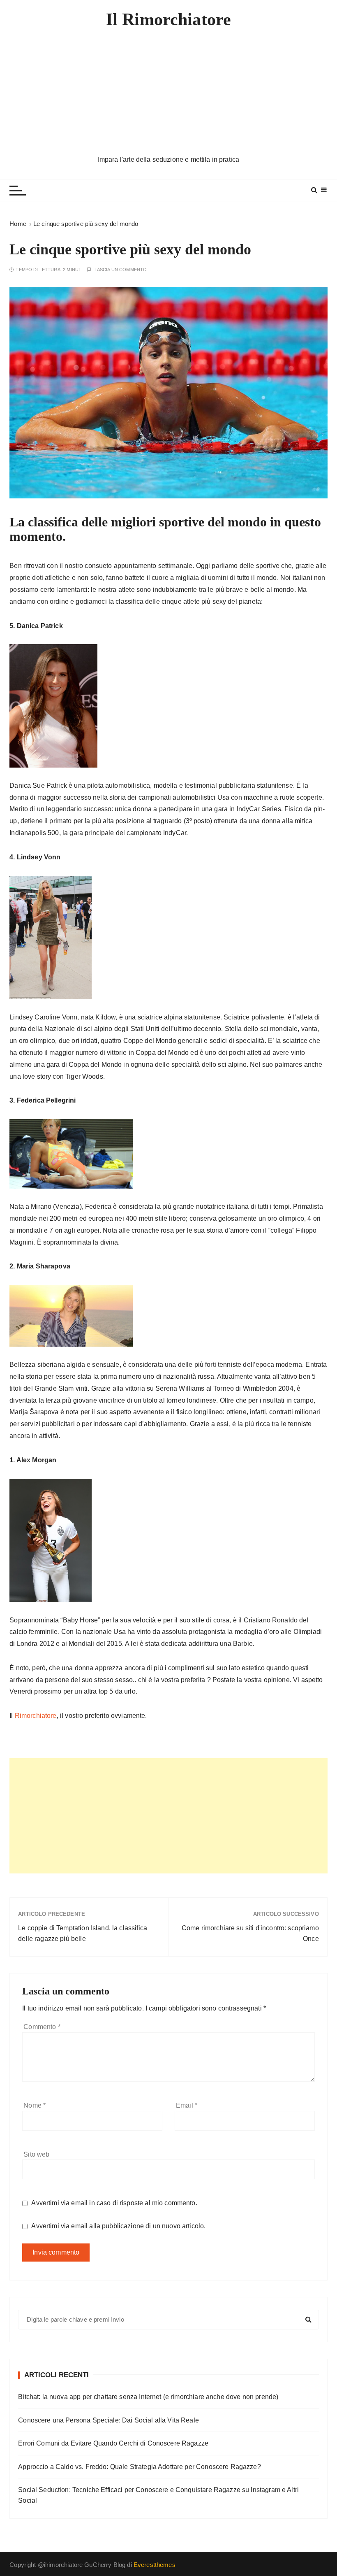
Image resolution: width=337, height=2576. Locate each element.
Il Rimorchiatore (168, 19)
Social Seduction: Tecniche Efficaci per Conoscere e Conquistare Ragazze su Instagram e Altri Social (158, 2495)
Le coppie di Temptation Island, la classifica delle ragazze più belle (83, 1933)
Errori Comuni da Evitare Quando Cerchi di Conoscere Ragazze (113, 2443)
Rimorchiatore (36, 1716)
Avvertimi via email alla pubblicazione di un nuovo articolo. (118, 2226)
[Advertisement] (168, 93)
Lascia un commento (121, 270)
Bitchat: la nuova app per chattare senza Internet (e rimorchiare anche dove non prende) (148, 2397)
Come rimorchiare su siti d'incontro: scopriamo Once (250, 1933)
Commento (42, 2027)
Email (187, 2105)
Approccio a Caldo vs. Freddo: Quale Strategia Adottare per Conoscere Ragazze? (140, 2467)
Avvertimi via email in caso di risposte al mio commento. (114, 2203)
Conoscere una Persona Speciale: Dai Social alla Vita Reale (108, 2420)
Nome (35, 2105)
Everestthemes (155, 2565)
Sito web (36, 2154)
